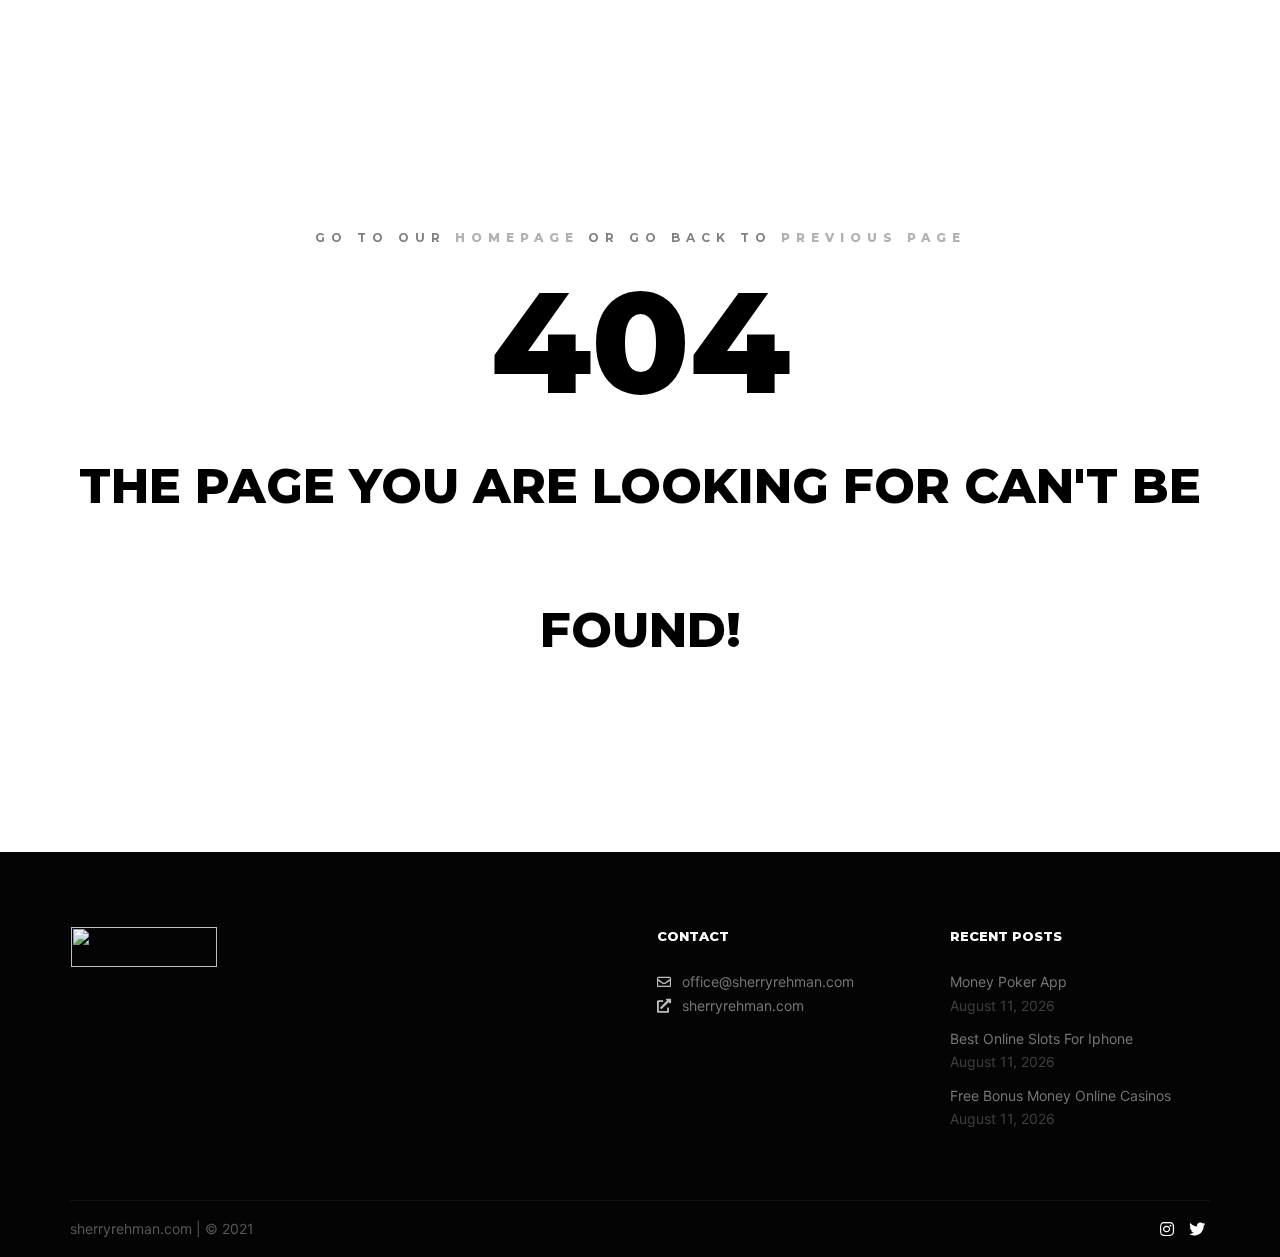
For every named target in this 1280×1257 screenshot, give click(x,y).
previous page (873, 237)
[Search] (1099, 40)
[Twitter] (1227, 40)
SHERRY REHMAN (140, 40)
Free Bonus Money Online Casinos (1060, 1095)
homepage (517, 237)
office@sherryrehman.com (768, 981)
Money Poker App (1008, 981)
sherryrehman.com (743, 1005)
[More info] (1135, 40)
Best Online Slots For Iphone (1041, 1038)
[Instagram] (1197, 40)
